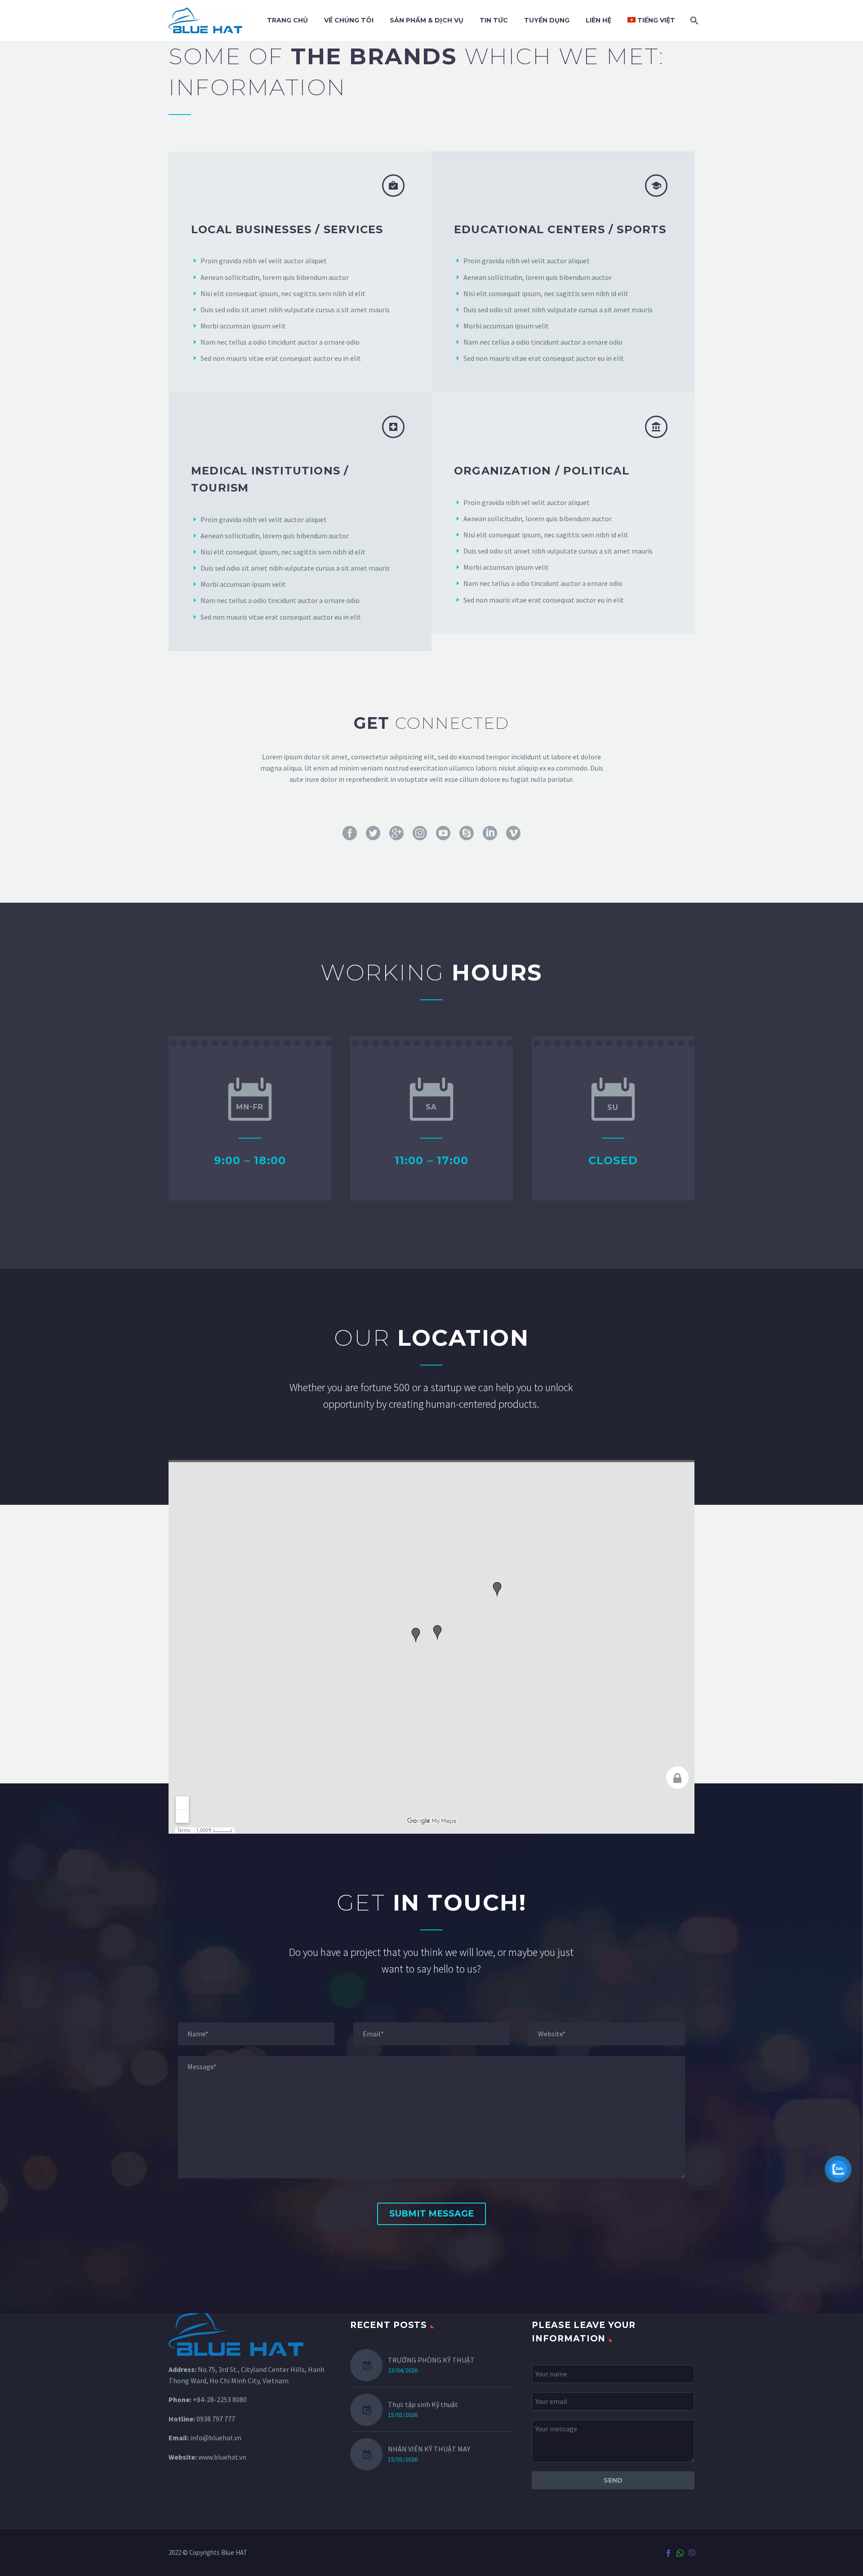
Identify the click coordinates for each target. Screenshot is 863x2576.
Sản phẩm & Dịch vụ (427, 20)
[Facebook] (668, 2553)
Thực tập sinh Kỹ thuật (423, 2404)
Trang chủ (287, 20)
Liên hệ (598, 20)
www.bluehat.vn (222, 2457)
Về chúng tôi (349, 20)
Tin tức (494, 20)
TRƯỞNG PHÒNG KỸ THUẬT (431, 2360)
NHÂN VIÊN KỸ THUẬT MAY (429, 2449)
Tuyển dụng (547, 20)
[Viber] (692, 2553)
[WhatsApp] (680, 2553)
